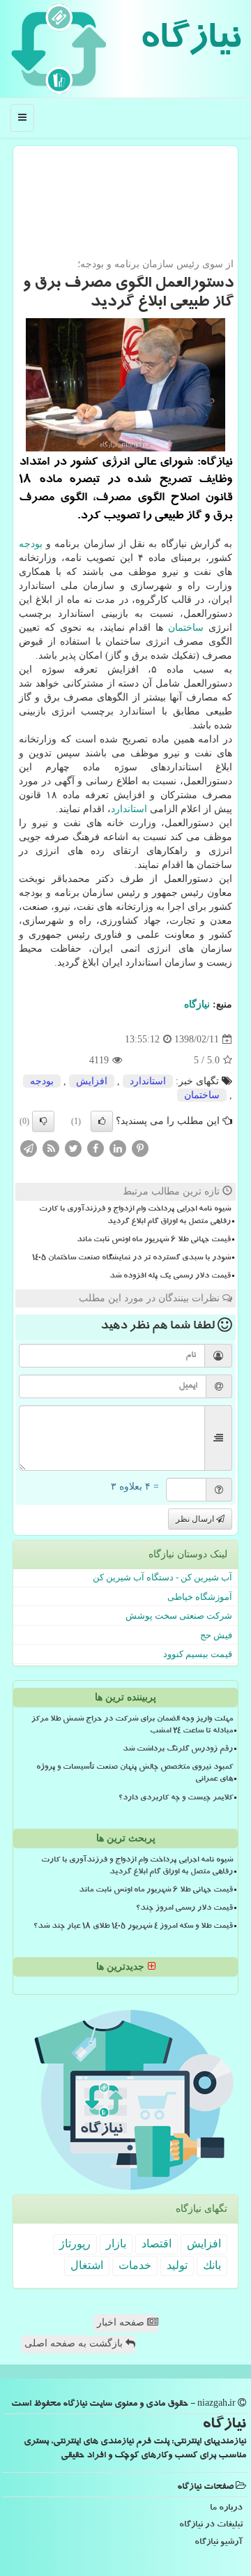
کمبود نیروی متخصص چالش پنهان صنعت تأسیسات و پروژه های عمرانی (135, 1774)
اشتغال (87, 2265)
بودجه (31, 544)
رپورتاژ (75, 2244)
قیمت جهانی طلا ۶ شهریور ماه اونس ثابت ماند (154, 1241)
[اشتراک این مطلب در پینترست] (140, 1148)
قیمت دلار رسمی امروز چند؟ (184, 1909)
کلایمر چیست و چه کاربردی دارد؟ (176, 1799)
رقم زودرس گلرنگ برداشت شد (178, 1750)
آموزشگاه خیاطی (200, 1597)
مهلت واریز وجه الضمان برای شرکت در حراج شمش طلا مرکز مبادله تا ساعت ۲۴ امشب (132, 1726)
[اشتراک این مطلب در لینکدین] (118, 1148)
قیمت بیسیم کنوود (198, 1654)
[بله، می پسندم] (102, 1121)
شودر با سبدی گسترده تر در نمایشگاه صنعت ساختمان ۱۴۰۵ (131, 1259)
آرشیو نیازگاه (219, 2543)
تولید (177, 2265)
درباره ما (226, 2509)
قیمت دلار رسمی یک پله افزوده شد (170, 1277)
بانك (212, 2265)
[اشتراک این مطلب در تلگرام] (29, 1148)
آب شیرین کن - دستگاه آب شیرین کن (162, 1577)
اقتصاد (157, 2244)
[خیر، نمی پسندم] (43, 1121)
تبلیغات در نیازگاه (211, 2525)
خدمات (135, 2265)
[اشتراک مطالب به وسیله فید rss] (51, 1148)
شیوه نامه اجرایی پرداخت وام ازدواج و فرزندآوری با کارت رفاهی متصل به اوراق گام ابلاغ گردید (135, 1216)
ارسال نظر (196, 1519)
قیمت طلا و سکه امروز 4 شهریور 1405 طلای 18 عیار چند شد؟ (133, 1927)
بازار (116, 2244)
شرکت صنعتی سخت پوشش (179, 1616)
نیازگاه (190, 42)
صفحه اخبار (122, 2322)
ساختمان (186, 628)
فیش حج (216, 1635)
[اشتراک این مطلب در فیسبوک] (96, 1148)
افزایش (92, 1081)
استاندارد (129, 809)
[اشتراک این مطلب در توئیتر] (73, 1148)
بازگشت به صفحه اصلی (75, 2343)
